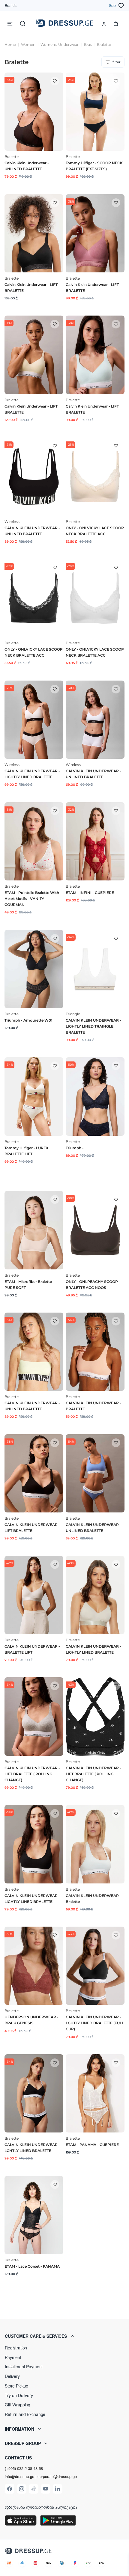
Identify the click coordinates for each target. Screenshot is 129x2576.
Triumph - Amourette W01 (28, 1020)
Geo (112, 5)
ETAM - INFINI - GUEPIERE (90, 893)
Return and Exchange (25, 2414)
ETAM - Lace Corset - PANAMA (32, 2266)
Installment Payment (24, 2367)
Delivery (12, 2376)
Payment (13, 2357)
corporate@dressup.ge (57, 2477)
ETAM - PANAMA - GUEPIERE (92, 2145)
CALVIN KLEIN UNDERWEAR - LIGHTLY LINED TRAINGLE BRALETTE (93, 1026)
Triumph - (75, 1148)
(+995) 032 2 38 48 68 (24, 2468)
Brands (11, 5)
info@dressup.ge (19, 2477)
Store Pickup (16, 2386)
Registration (16, 2348)
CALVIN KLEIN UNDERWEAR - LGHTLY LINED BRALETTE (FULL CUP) (95, 2023)
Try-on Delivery (19, 2395)
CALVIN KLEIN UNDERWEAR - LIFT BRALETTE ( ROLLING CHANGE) (32, 1774)
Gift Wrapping (18, 2405)
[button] (64, 2336)
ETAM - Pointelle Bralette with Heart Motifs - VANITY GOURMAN (32, 899)
